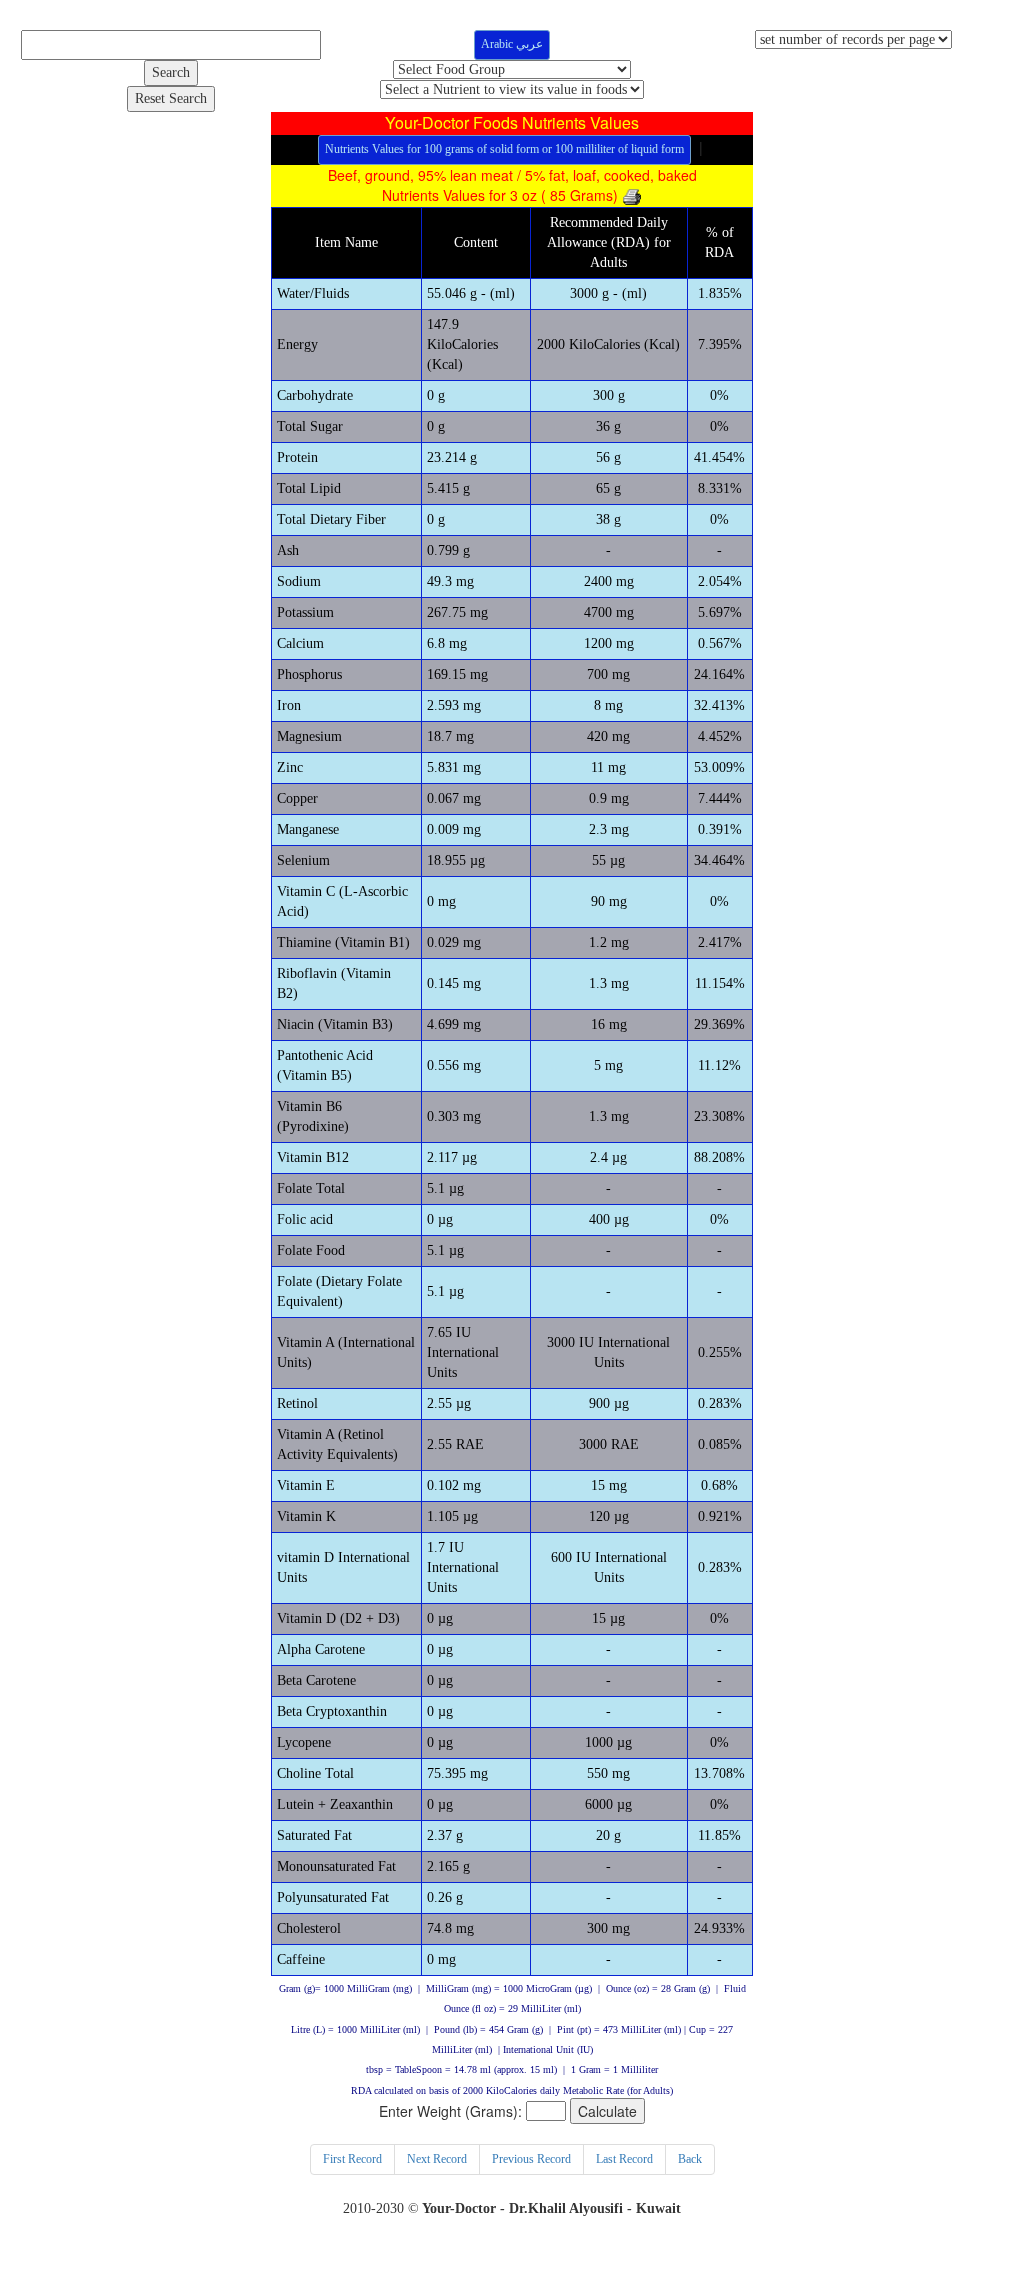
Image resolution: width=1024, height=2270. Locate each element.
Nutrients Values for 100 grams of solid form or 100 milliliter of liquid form (504, 149)
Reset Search (171, 98)
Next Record (437, 2159)
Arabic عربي (512, 44)
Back (690, 2159)
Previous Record (531, 2159)
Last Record (624, 2159)
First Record (352, 2159)
